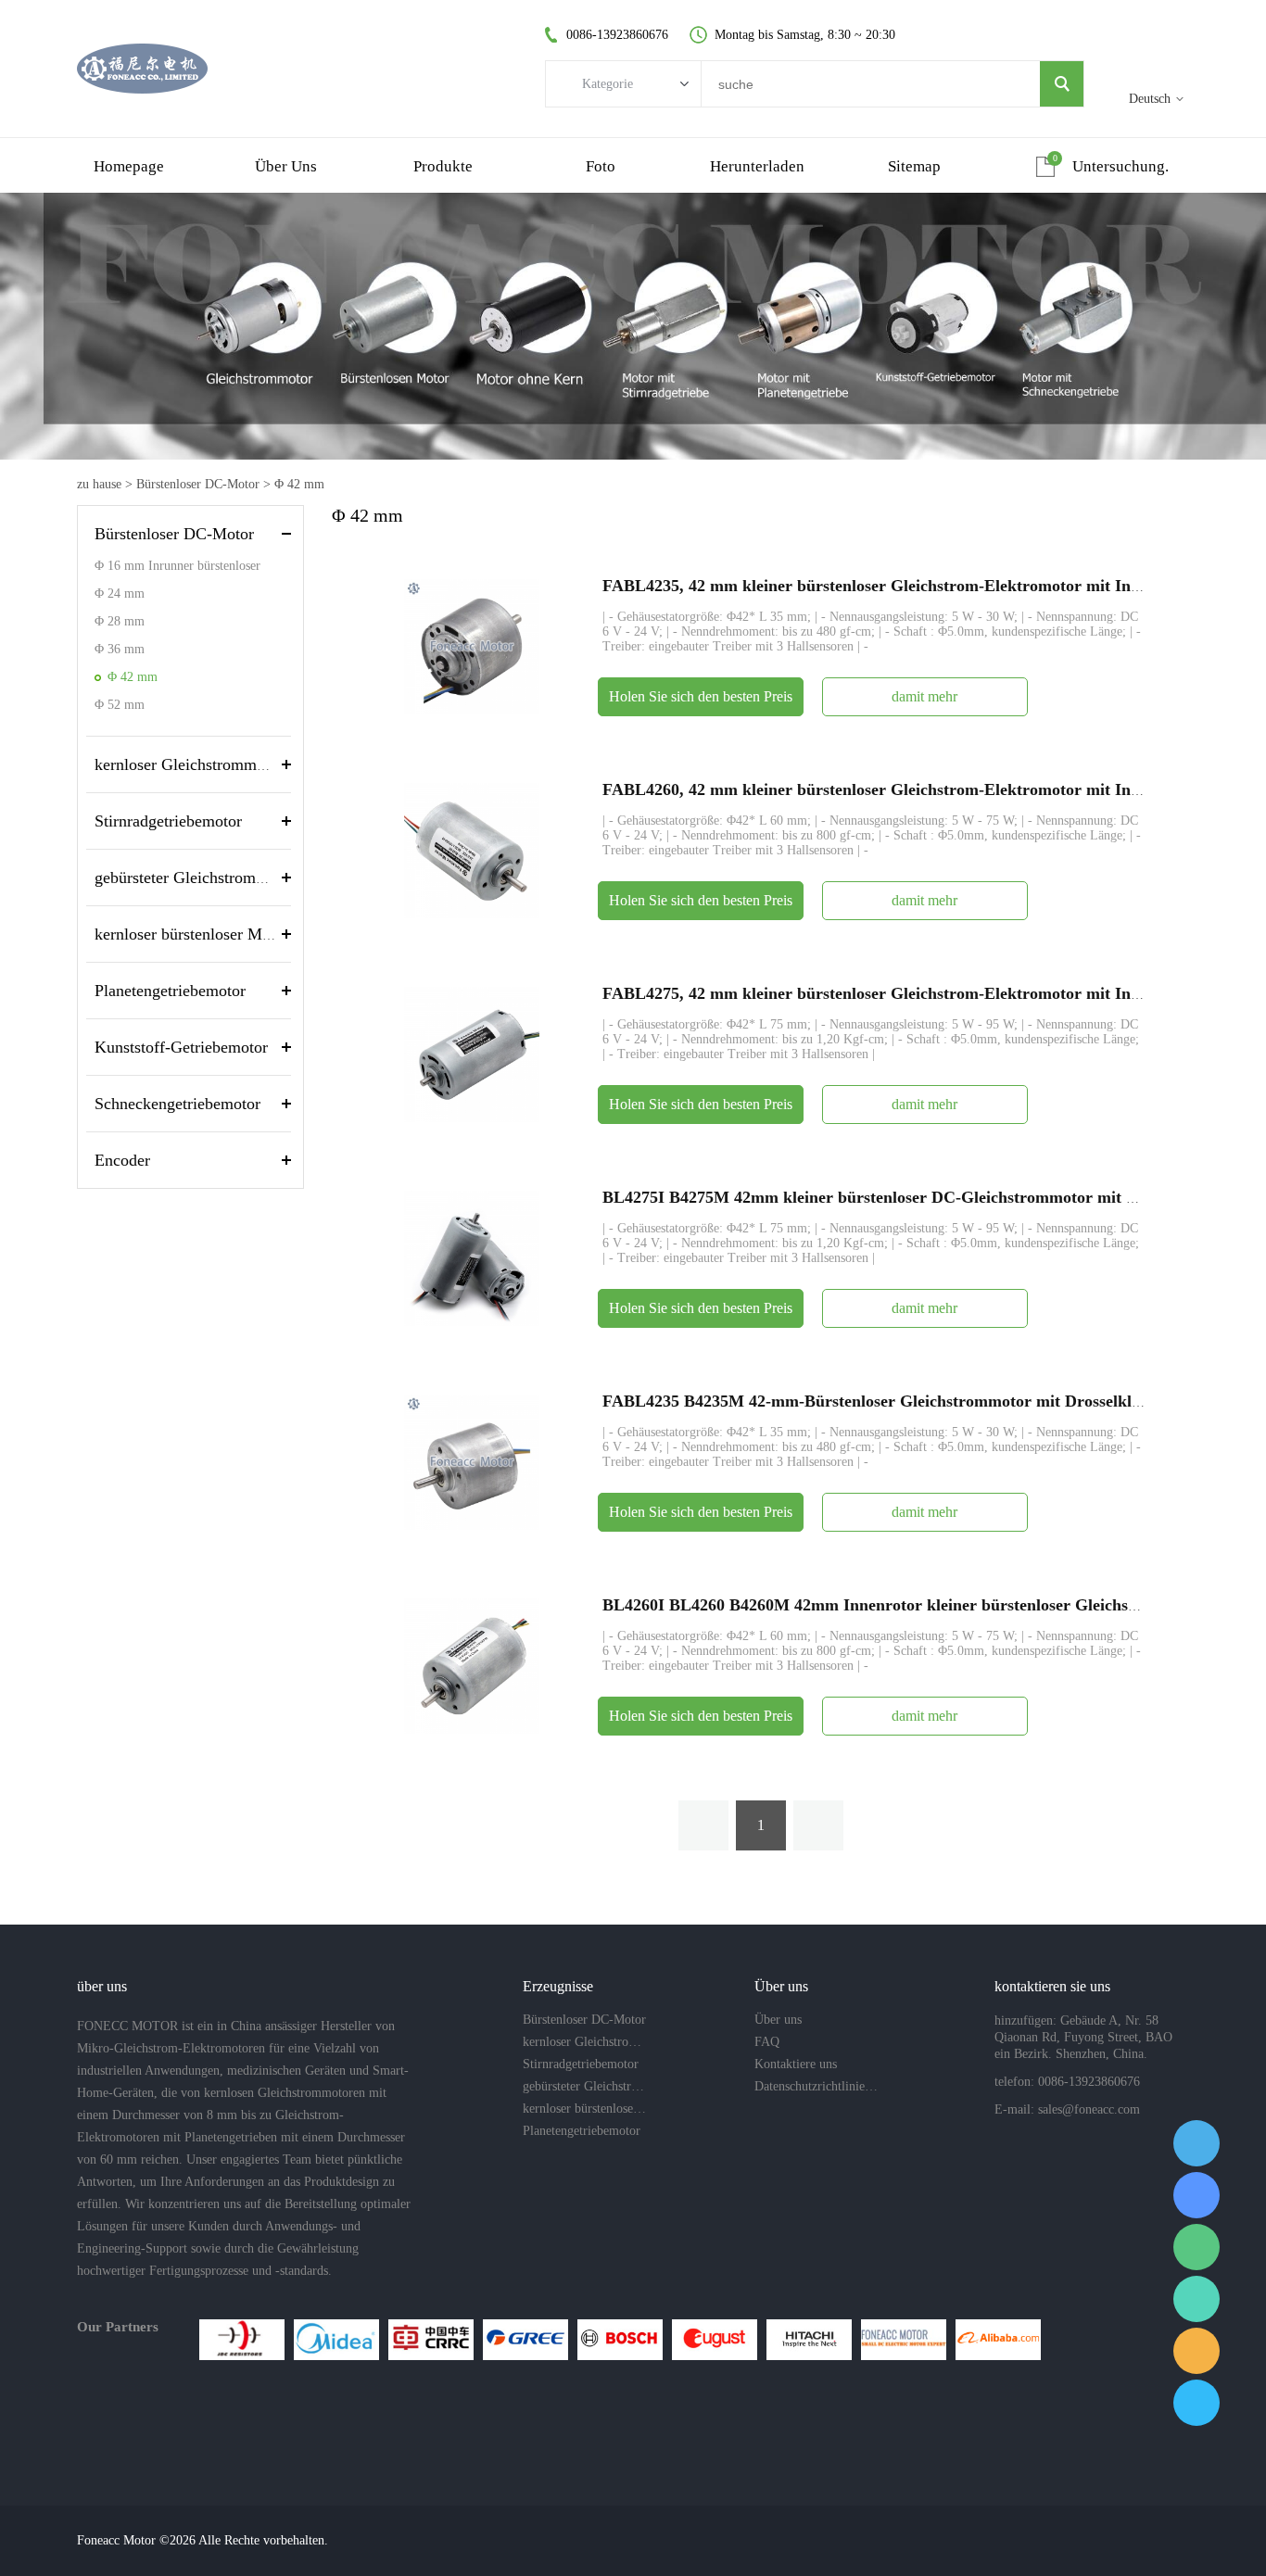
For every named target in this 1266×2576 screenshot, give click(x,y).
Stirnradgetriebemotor (168, 821)
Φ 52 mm (120, 705)
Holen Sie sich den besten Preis (701, 696)
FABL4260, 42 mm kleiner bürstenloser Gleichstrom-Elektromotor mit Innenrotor (898, 789)
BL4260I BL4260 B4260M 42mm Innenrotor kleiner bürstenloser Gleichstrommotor (905, 1605)
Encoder (122, 1160)
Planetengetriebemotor (170, 991)
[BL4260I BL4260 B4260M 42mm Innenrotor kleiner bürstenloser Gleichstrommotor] (472, 1665)
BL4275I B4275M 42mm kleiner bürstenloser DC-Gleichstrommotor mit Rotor (885, 1197)
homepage (129, 166)
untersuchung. (1120, 166)
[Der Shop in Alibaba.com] (998, 2340)
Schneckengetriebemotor (177, 1104)
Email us (1196, 2351)
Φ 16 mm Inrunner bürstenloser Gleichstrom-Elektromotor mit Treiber (177, 569)
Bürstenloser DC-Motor (198, 484)
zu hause (99, 484)
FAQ (767, 2042)
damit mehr (924, 696)
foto (601, 166)
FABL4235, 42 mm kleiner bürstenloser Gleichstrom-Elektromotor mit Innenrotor (898, 586)
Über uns (286, 166)
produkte (443, 166)
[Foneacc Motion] (904, 2340)
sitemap (914, 166)
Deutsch (1150, 99)
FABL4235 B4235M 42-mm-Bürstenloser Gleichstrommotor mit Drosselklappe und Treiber (930, 1401)
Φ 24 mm (120, 593)
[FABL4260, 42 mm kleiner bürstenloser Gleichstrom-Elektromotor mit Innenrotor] (472, 849)
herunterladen (757, 166)
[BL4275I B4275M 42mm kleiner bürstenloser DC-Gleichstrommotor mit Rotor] (472, 1257)
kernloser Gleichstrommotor (189, 764)
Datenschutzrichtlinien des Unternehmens (817, 2086)
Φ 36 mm (120, 649)
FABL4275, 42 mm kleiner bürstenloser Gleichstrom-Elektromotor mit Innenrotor (898, 993)
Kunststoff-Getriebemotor (181, 1047)
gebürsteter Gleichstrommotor (195, 878)
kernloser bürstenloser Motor (192, 934)
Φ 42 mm (299, 484)
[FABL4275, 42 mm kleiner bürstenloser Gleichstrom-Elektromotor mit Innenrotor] (472, 1053)
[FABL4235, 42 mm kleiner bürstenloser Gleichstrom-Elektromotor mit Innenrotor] (472, 645)
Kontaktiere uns (796, 2064)
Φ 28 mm (120, 621)
